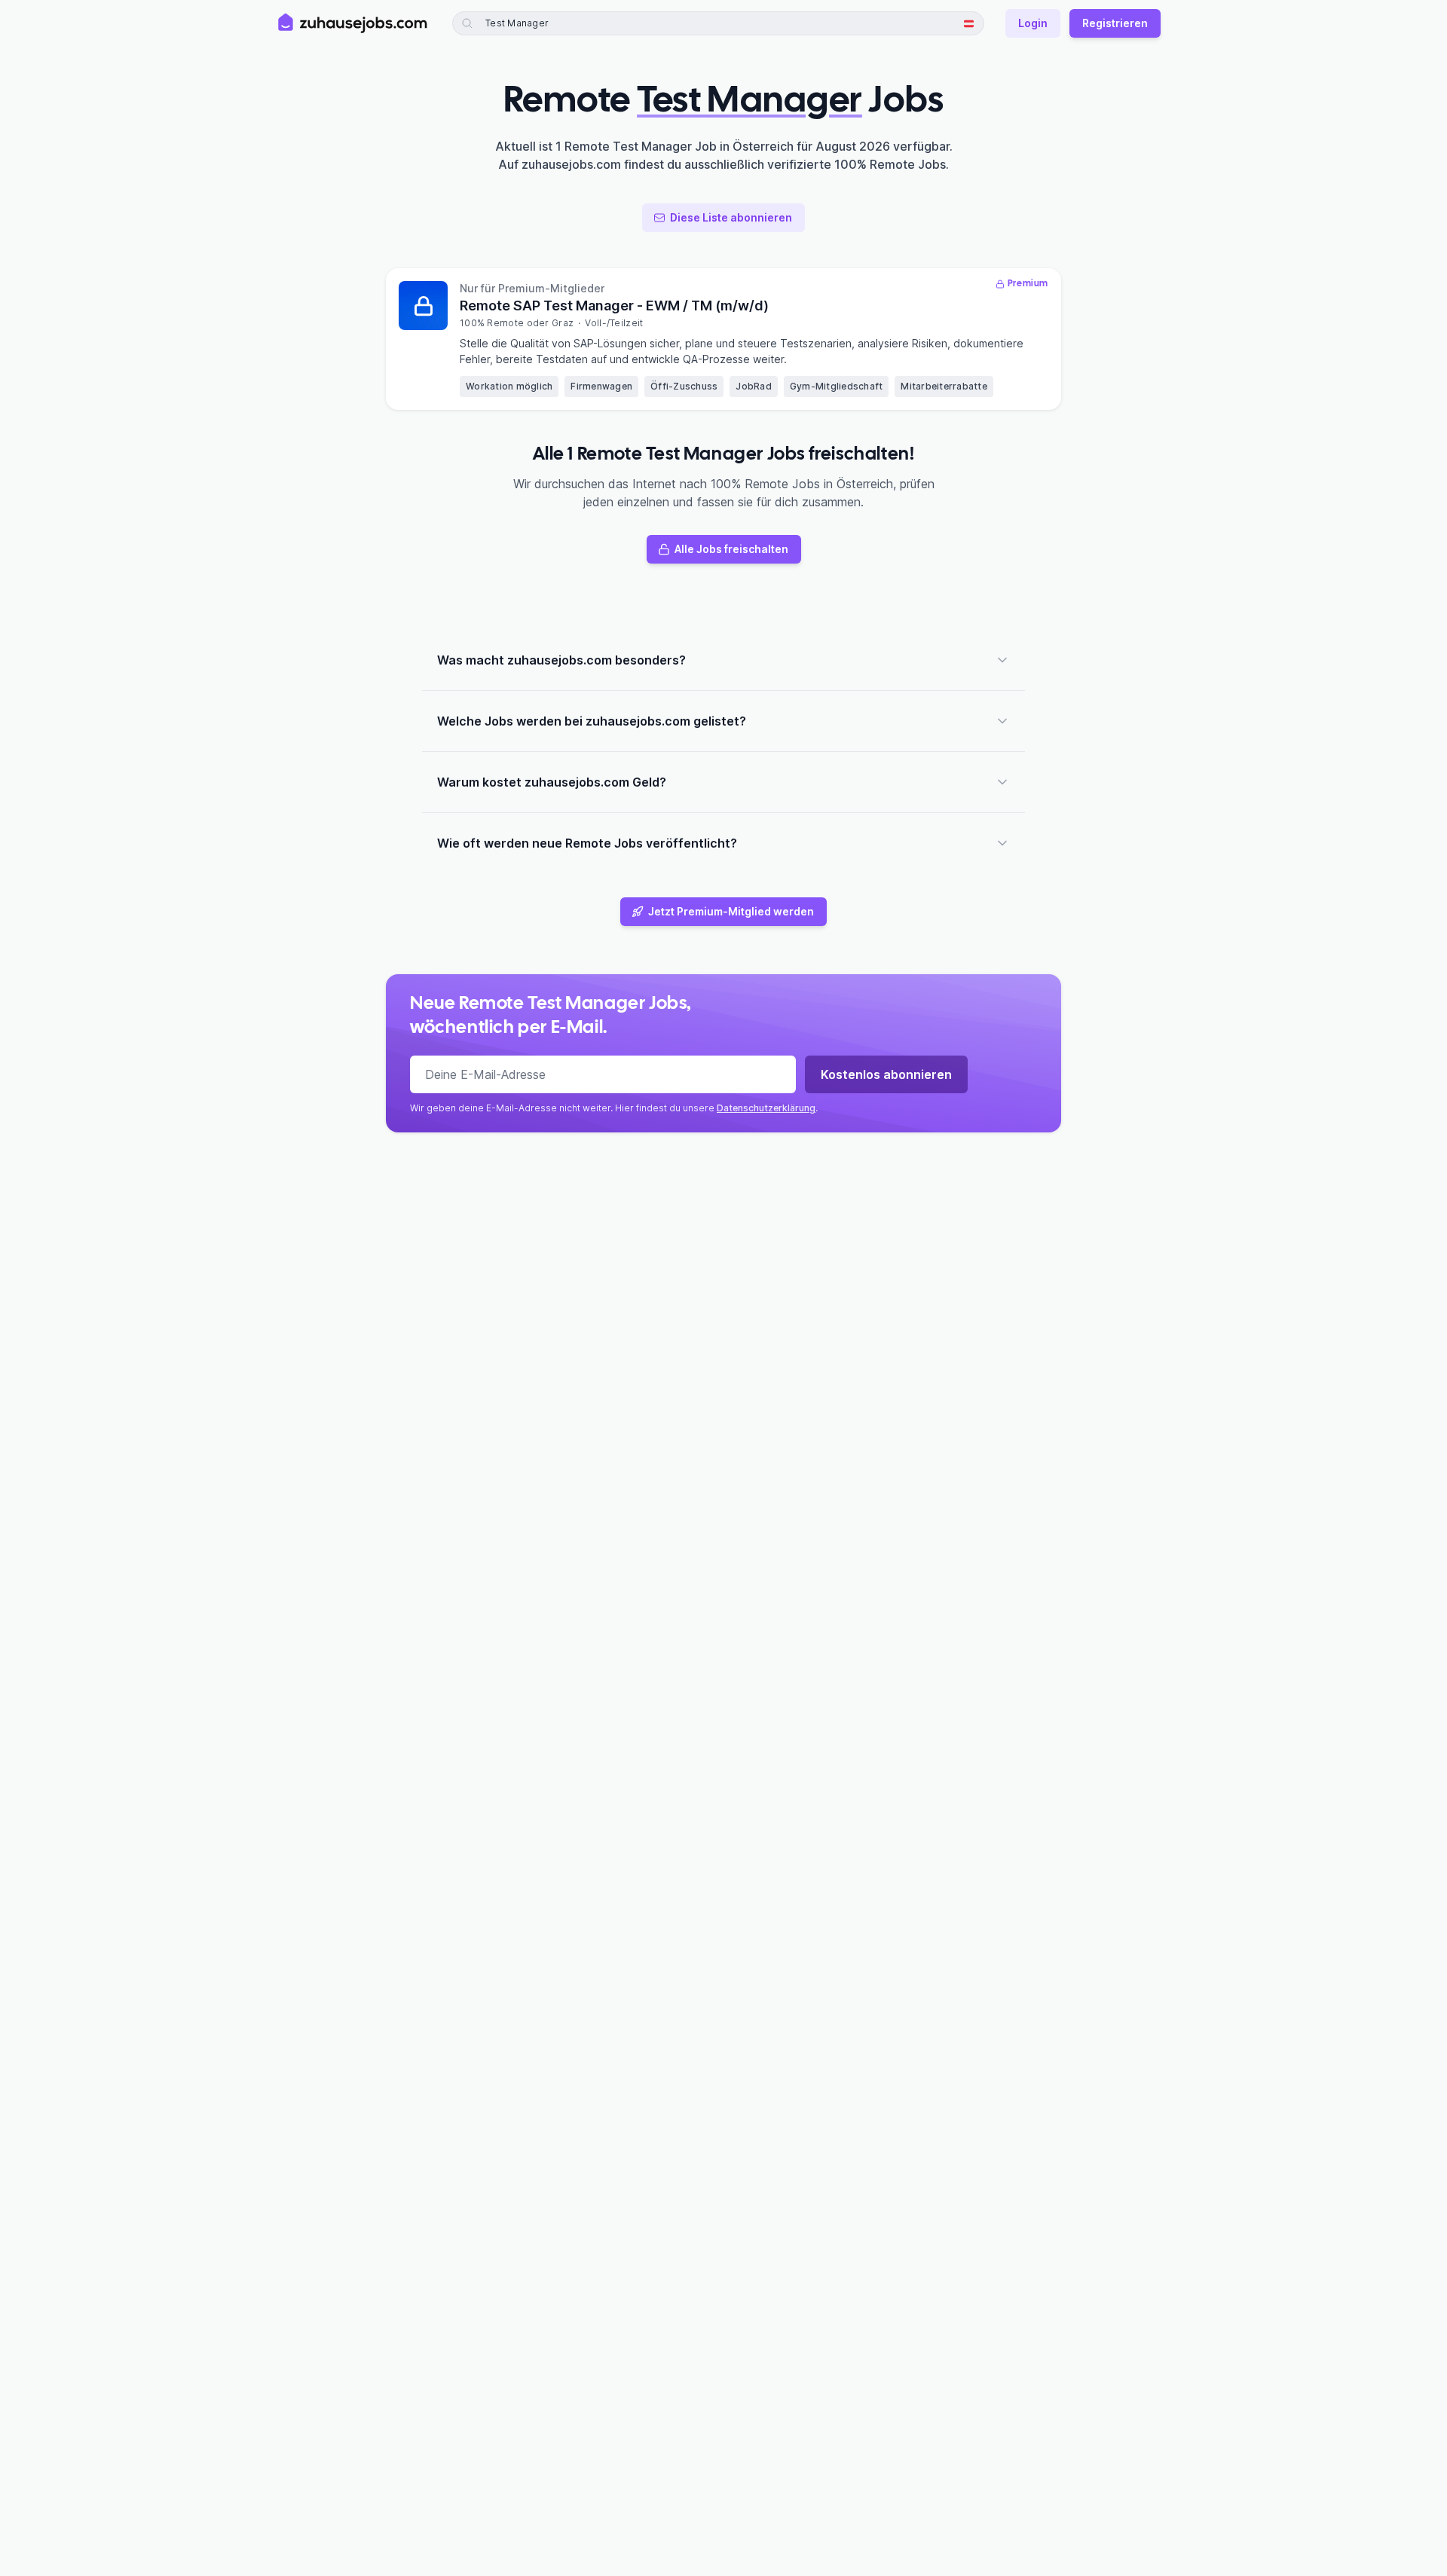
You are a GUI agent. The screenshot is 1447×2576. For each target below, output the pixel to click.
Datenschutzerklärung (766, 1108)
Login (1033, 23)
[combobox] (556, 23)
